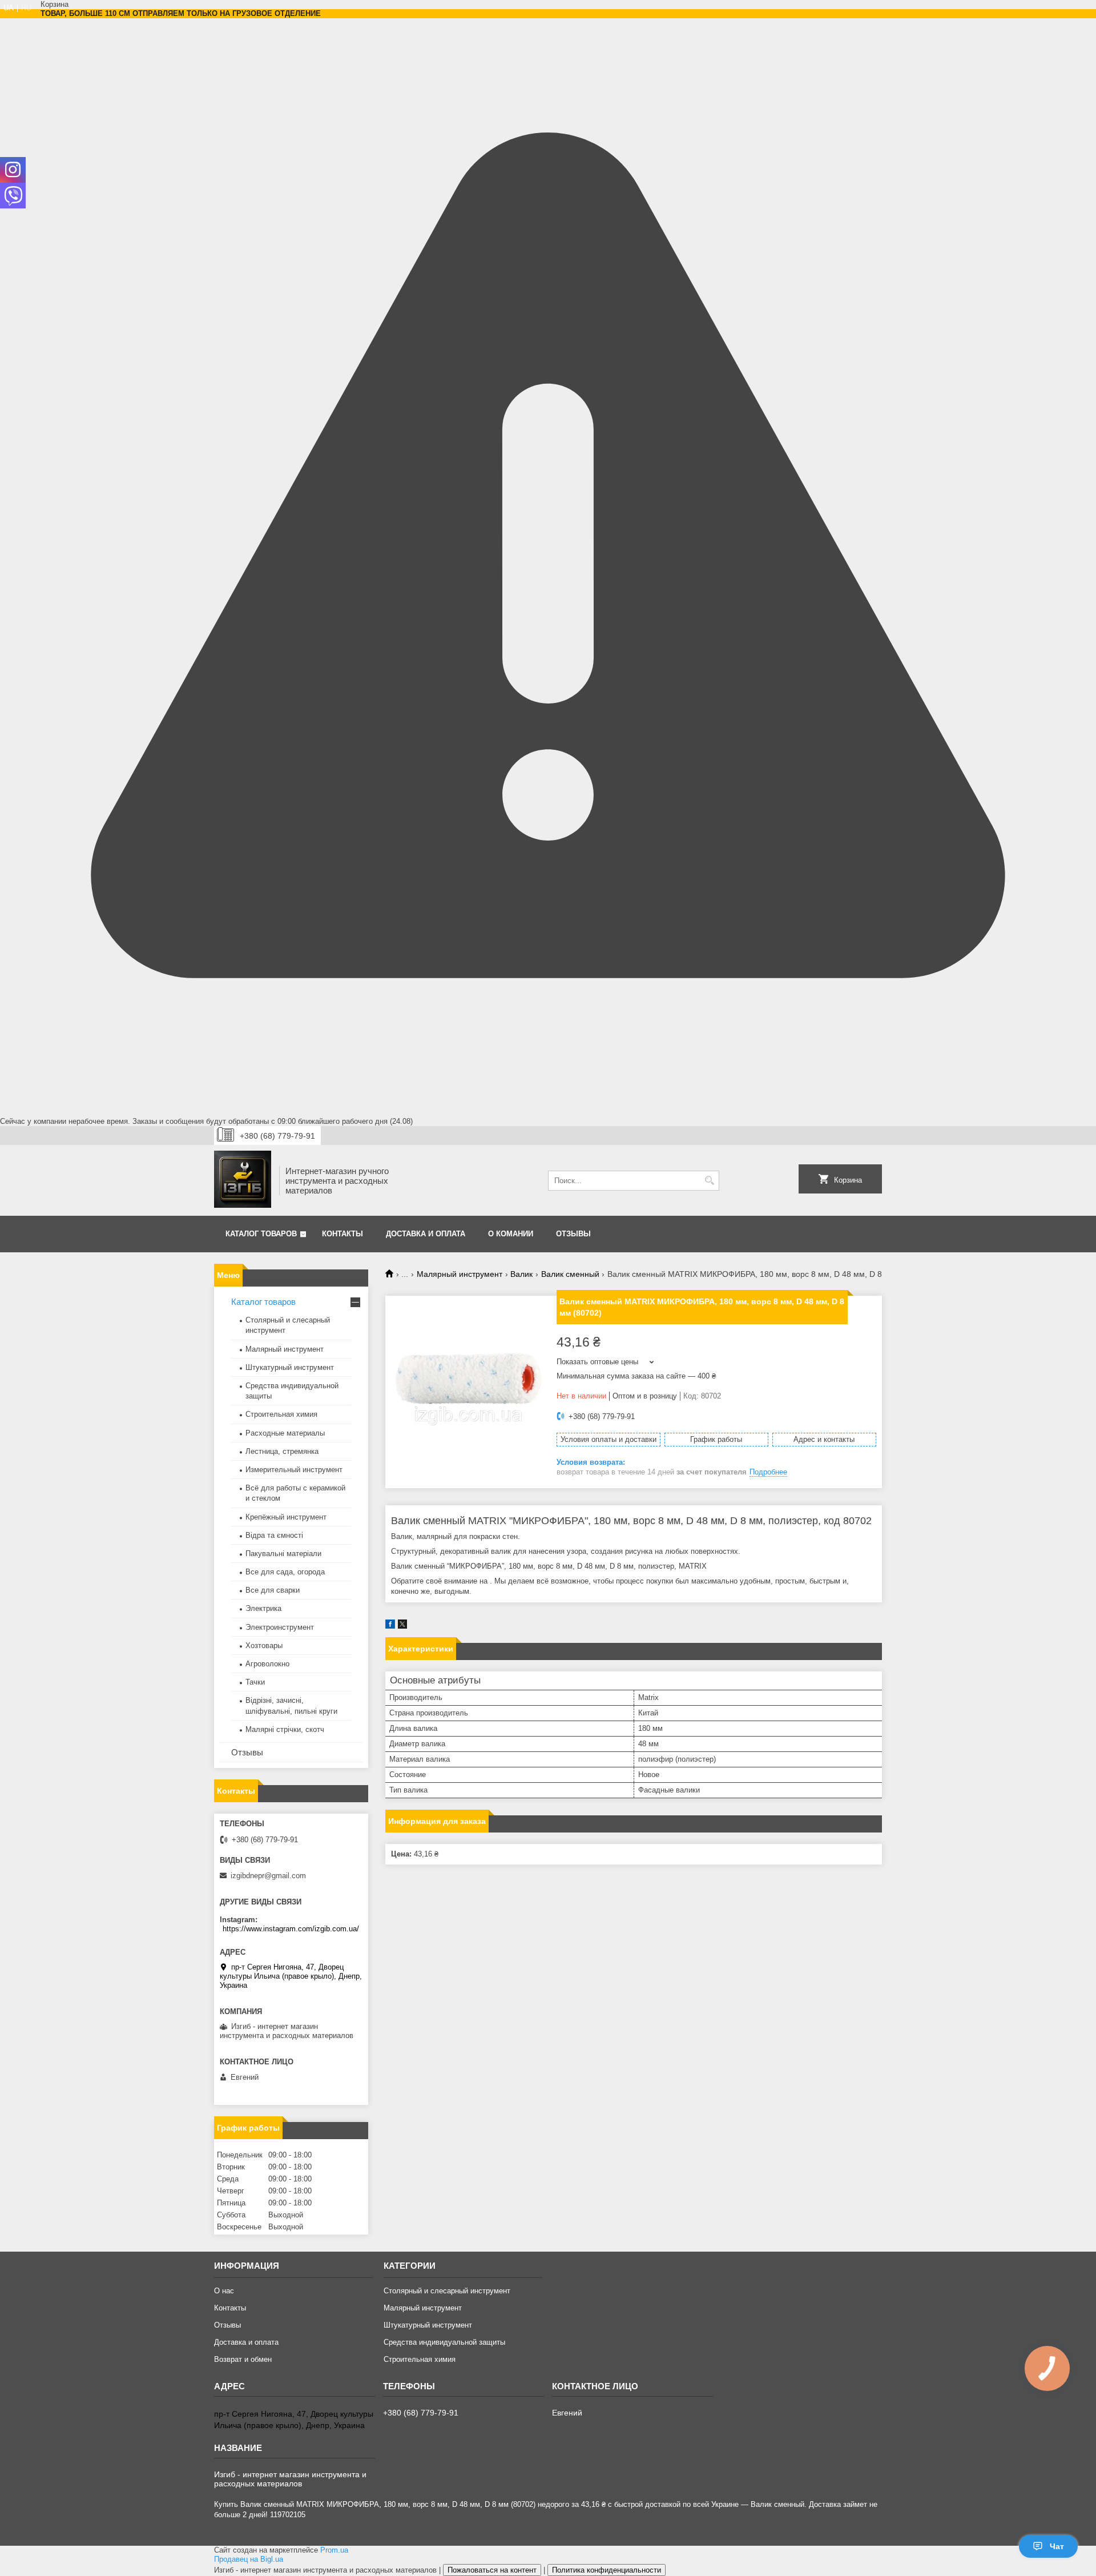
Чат (1057, 2546)
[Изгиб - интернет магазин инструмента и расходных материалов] (243, 1180)
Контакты (342, 1234)
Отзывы (573, 1234)
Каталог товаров (261, 1234)
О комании (511, 1234)
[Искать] (709, 1181)
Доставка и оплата (426, 1234)
